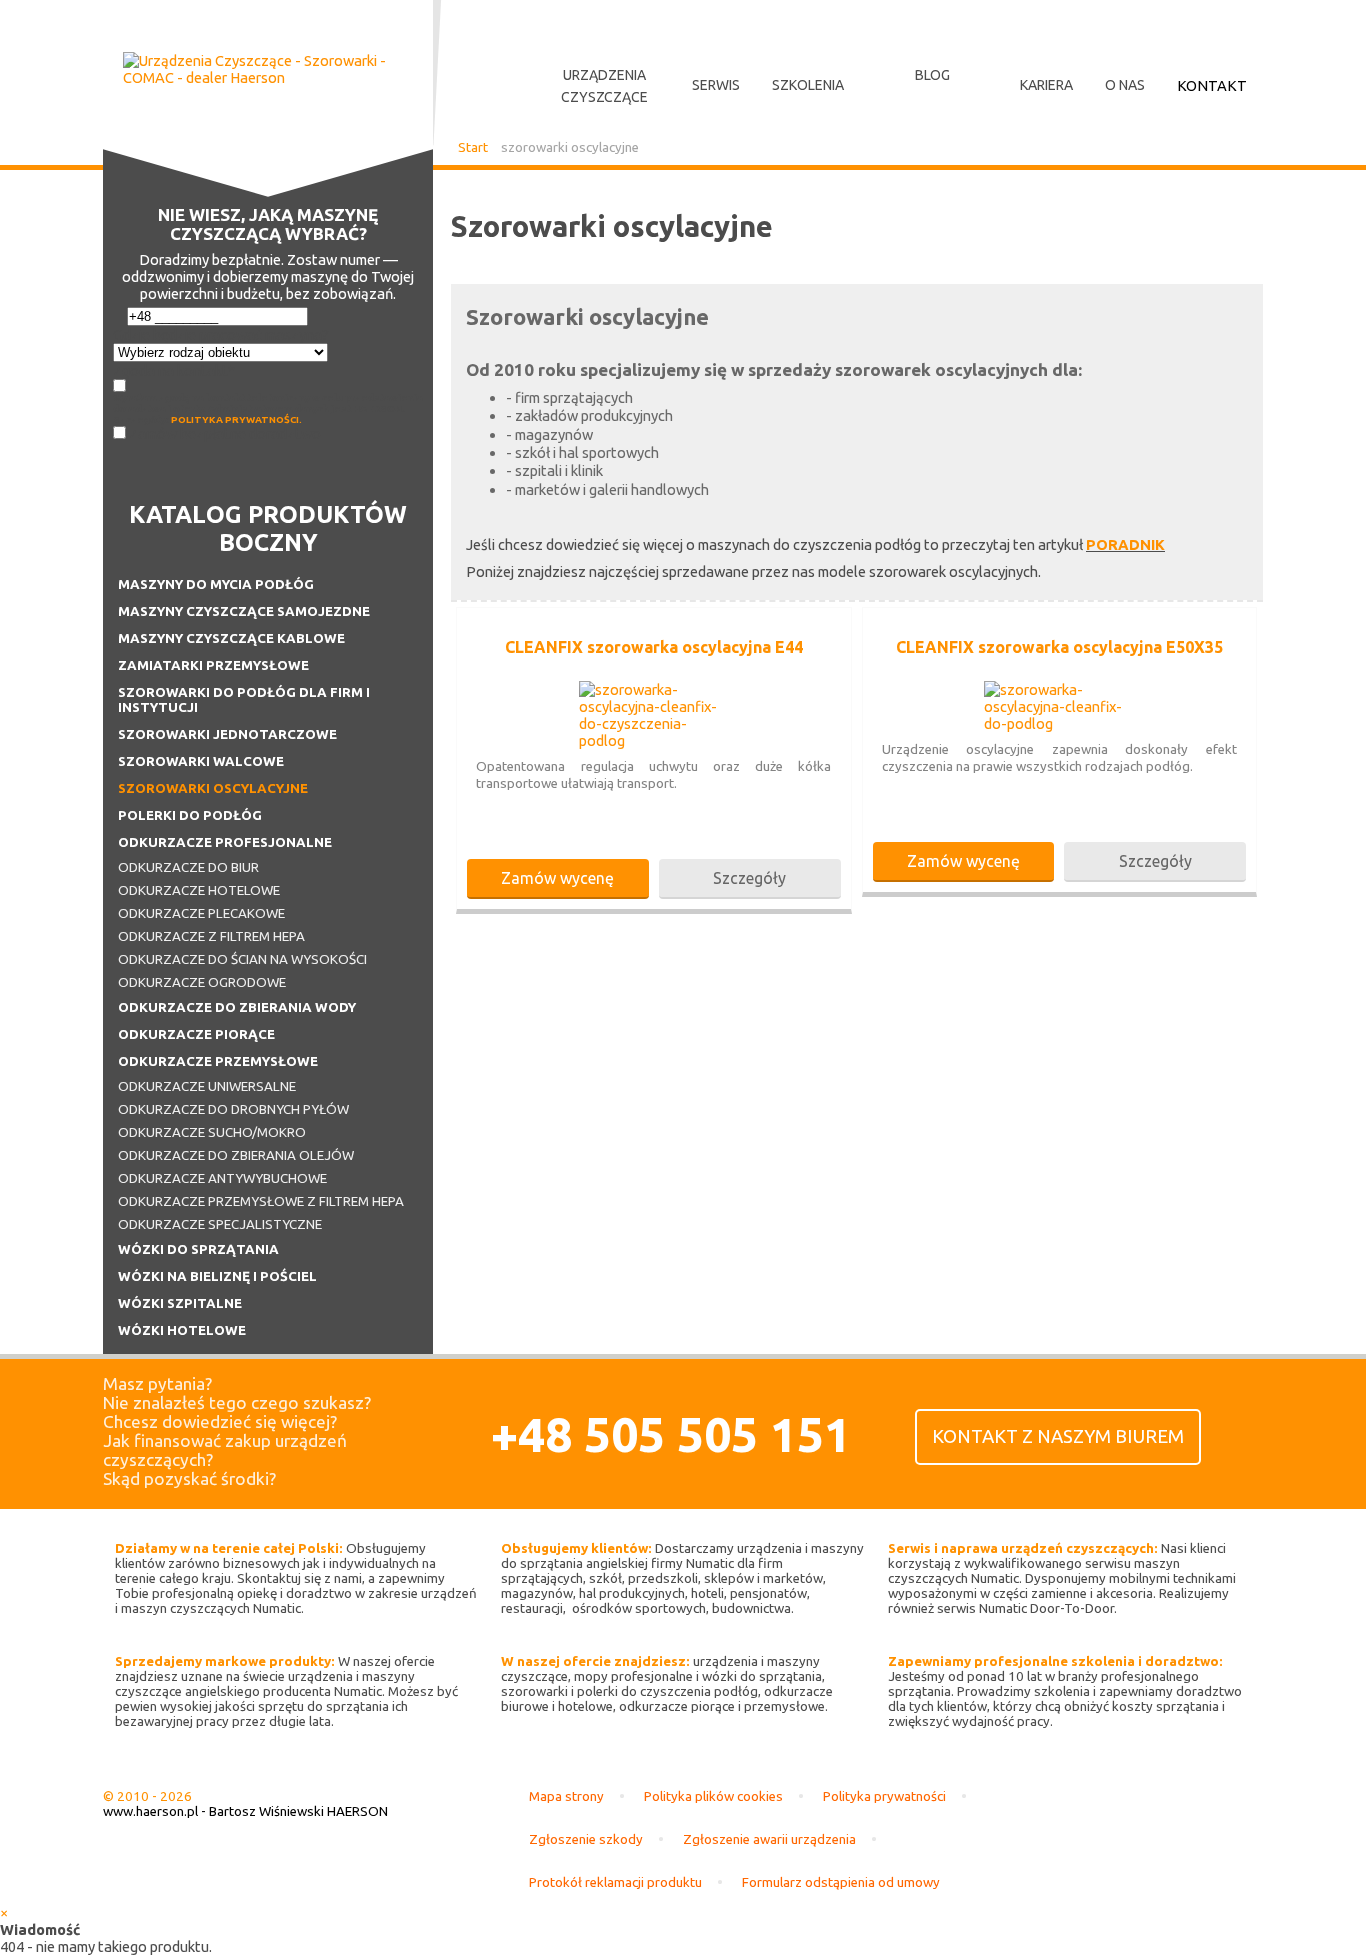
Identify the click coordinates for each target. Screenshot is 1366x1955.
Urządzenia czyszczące (604, 86)
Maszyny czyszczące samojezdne (244, 611)
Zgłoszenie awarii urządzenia (769, 1839)
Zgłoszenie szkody (586, 1839)
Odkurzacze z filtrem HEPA (211, 936)
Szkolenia (808, 85)
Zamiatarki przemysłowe (213, 665)
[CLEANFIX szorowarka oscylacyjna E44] (654, 740)
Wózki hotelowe (182, 1330)
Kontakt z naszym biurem (1058, 1436)
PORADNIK (1125, 544)
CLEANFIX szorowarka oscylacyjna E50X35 (1059, 647)
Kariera (1046, 85)
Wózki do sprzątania (198, 1249)
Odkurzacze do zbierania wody (237, 1007)
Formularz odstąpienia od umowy (841, 1882)
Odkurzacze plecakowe (201, 913)
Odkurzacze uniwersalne (207, 1086)
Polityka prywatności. (236, 419)
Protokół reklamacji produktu (615, 1882)
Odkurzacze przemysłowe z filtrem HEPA (261, 1201)
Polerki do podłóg (190, 815)
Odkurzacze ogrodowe (202, 982)
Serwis (716, 85)
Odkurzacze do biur (188, 867)
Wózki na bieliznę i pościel (217, 1276)
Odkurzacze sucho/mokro (212, 1132)
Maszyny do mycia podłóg (216, 584)
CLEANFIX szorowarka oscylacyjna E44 (654, 647)
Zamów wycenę (557, 878)
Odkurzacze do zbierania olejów (236, 1155)
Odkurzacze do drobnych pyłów (233, 1109)
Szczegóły (749, 878)
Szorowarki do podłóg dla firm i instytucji (244, 700)
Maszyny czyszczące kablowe (231, 638)
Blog (932, 75)
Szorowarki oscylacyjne (213, 788)
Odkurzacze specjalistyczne (220, 1224)
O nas (1125, 85)
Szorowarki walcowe (201, 761)
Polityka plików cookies (713, 1796)
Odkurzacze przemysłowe (218, 1061)
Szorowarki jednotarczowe (227, 734)
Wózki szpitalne (180, 1303)
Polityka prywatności (884, 1796)
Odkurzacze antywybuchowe (222, 1178)
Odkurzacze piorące (196, 1034)
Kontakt (1212, 85)
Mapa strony (566, 1796)
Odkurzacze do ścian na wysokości (242, 959)
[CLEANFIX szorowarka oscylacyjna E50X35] (1059, 723)
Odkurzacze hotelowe (199, 890)
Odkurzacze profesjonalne (225, 842)
